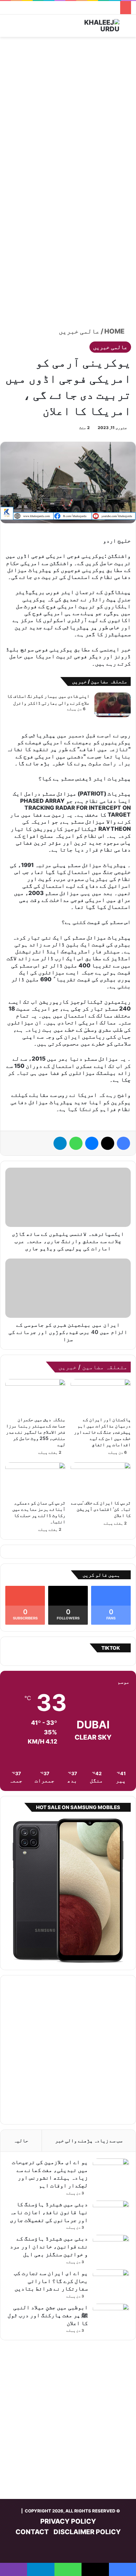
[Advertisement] (68, 111)
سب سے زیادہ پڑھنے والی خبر (89, 2141)
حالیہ (21, 2141)
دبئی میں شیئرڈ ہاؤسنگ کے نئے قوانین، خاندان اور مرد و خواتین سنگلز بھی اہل (49, 2246)
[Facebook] (123, 1143)
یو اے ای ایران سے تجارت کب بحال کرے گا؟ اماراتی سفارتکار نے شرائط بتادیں (51, 2281)
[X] (108, 1143)
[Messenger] (92, 1143)
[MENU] (8, 28)
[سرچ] (128, 28)
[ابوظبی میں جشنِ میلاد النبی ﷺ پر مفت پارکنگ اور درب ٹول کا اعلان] (111, 2316)
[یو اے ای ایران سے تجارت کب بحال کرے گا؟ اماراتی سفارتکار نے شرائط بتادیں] (111, 2282)
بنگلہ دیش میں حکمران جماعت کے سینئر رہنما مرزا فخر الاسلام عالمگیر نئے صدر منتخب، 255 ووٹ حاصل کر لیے (36, 1432)
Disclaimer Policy (87, 2532)
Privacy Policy (68, 2521)
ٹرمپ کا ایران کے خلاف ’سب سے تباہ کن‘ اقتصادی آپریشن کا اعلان (101, 1509)
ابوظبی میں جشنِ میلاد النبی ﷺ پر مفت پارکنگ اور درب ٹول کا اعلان (48, 2315)
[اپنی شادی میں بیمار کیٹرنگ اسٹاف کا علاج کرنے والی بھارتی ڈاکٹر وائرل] (113, 705)
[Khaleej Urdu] (93, 26)
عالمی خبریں (79, 331)
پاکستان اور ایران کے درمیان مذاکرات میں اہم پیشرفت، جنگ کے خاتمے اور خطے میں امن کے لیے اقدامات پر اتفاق (102, 1432)
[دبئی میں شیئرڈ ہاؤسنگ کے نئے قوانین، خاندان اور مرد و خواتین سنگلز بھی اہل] (111, 2247)
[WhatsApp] (76, 1143)
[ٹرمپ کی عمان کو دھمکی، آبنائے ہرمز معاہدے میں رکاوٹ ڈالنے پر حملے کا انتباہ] (35, 1479)
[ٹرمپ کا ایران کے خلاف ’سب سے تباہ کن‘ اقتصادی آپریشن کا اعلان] (101, 1479)
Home (115, 331)
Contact (32, 2532)
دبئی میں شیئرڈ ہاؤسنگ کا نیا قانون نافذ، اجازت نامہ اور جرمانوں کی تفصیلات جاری (49, 2212)
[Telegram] (60, 1143)
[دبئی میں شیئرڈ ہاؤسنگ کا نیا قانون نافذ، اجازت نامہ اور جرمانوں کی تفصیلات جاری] (111, 2213)
